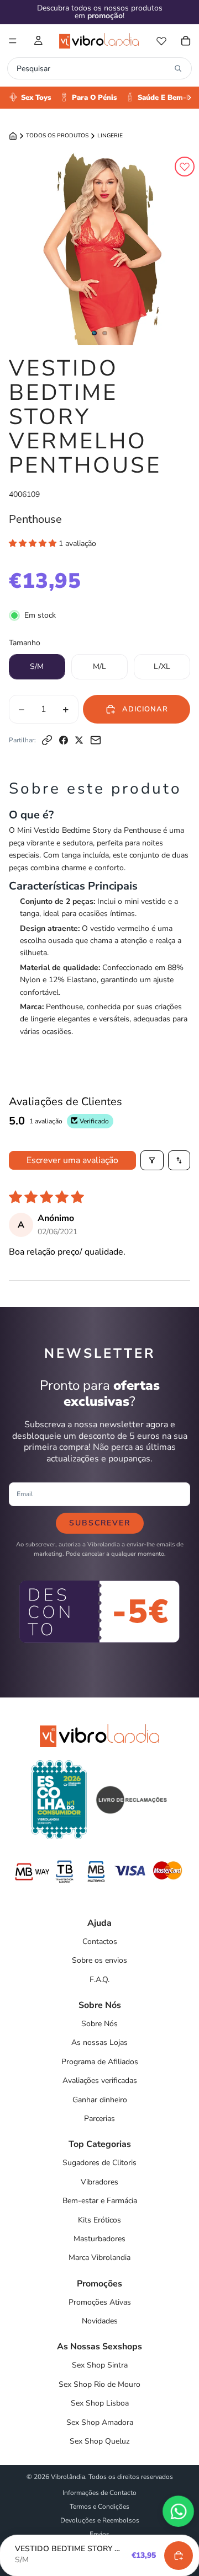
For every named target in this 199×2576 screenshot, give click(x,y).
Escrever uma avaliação (72, 1160)
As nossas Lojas (99, 2042)
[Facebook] (64, 740)
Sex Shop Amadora (100, 2422)
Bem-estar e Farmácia (100, 2201)
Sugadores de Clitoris (99, 2163)
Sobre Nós (99, 2024)
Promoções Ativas (100, 2302)
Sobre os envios (99, 1960)
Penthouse (35, 519)
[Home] (13, 136)
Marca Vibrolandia (99, 2258)
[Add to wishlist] (185, 167)
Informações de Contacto (99, 2493)
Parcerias (99, 2119)
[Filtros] (152, 1160)
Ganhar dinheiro (100, 2100)
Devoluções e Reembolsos (100, 2520)
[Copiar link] (47, 740)
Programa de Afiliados (100, 2062)
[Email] (96, 740)
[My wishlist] (161, 41)
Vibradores (99, 2182)
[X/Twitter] (79, 740)
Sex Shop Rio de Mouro (99, 2384)
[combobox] (93, 68)
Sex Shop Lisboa (100, 2403)
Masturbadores (99, 2239)
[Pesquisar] (178, 68)
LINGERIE (110, 136)
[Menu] (13, 41)
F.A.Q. (99, 1980)
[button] (34, 543)
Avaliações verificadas (100, 2080)
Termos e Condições (99, 2507)
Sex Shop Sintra (100, 2365)
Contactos (100, 1942)
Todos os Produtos (57, 136)
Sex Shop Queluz (99, 2441)
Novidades (100, 2321)
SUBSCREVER (100, 1523)
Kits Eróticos (99, 2220)
